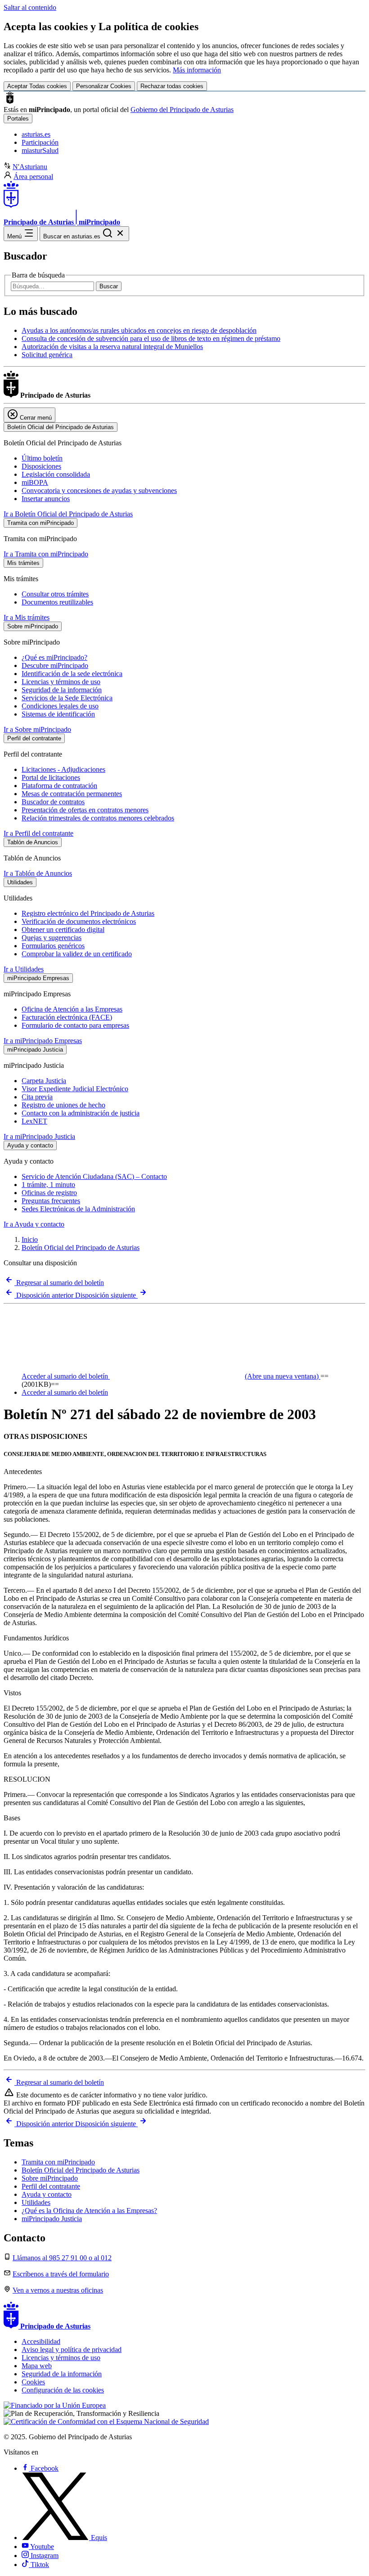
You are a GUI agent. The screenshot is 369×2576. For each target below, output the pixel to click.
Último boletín (42, 458)
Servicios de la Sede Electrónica (67, 698)
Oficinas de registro (49, 1193)
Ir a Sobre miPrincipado (37, 729)
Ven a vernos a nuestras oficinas (58, 2290)
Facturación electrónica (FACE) (67, 1017)
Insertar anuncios (46, 499)
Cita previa (37, 1097)
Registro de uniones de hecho (63, 1105)
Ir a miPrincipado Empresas (43, 1041)
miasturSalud (40, 150)
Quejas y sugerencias (52, 938)
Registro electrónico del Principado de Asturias (88, 913)
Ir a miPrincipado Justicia (39, 1136)
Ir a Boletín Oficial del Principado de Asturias (68, 514)
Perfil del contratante (51, 2186)
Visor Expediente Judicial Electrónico (75, 1089)
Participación (40, 142)
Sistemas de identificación (58, 714)
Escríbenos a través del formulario (61, 2274)
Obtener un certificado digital (63, 930)
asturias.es (36, 134)
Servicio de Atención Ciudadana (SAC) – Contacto (94, 1176)
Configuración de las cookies (63, 2390)
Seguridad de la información (62, 690)
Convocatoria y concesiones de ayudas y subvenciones (99, 491)
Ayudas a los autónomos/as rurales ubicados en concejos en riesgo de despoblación (139, 330)
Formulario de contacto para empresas (75, 1025)
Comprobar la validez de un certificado (77, 954)
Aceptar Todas (37, 86)
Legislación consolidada (56, 474)
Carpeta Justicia (44, 1081)
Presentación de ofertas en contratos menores (85, 810)
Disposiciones (41, 466)
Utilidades (36, 2202)
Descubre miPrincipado (55, 665)
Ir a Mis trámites (27, 617)
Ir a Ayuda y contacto (34, 1224)
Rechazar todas (172, 86)
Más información (197, 70)
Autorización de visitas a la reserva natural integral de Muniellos (112, 347)
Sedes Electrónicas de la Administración (78, 1209)
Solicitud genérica (47, 355)
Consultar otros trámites (55, 594)
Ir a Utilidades (24, 969)
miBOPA (35, 482)
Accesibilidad (41, 2341)
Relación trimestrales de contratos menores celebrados (98, 818)
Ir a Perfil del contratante (38, 833)
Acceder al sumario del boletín (170, 1376)
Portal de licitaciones (51, 777)
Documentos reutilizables (57, 602)
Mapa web (37, 2366)
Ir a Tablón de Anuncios (38, 873)
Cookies (33, 2382)
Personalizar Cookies (104, 86)
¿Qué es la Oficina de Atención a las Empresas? (89, 2211)
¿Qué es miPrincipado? (54, 657)
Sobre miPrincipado (50, 2178)
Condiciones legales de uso (60, 706)
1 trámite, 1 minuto (48, 1185)
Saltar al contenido (30, 7)
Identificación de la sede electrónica (72, 674)
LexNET (34, 1121)
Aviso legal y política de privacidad (72, 2350)
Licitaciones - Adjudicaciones (63, 769)
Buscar (109, 286)
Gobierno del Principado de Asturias (182, 110)
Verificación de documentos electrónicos (79, 921)
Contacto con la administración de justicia (81, 1113)
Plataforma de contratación (59, 786)
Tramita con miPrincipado (58, 2162)
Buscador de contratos (53, 802)
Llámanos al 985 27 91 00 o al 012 (62, 2258)
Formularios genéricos (53, 946)
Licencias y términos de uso (61, 682)
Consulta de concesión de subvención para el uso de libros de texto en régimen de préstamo (151, 338)
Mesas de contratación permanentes (72, 794)
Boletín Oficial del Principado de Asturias (81, 1248)
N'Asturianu (30, 167)
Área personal (33, 177)
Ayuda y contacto (47, 2194)
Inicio (30, 1239)
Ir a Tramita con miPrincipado (46, 554)
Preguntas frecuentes (51, 1201)
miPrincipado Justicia (52, 2219)
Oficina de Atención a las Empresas (72, 1009)
